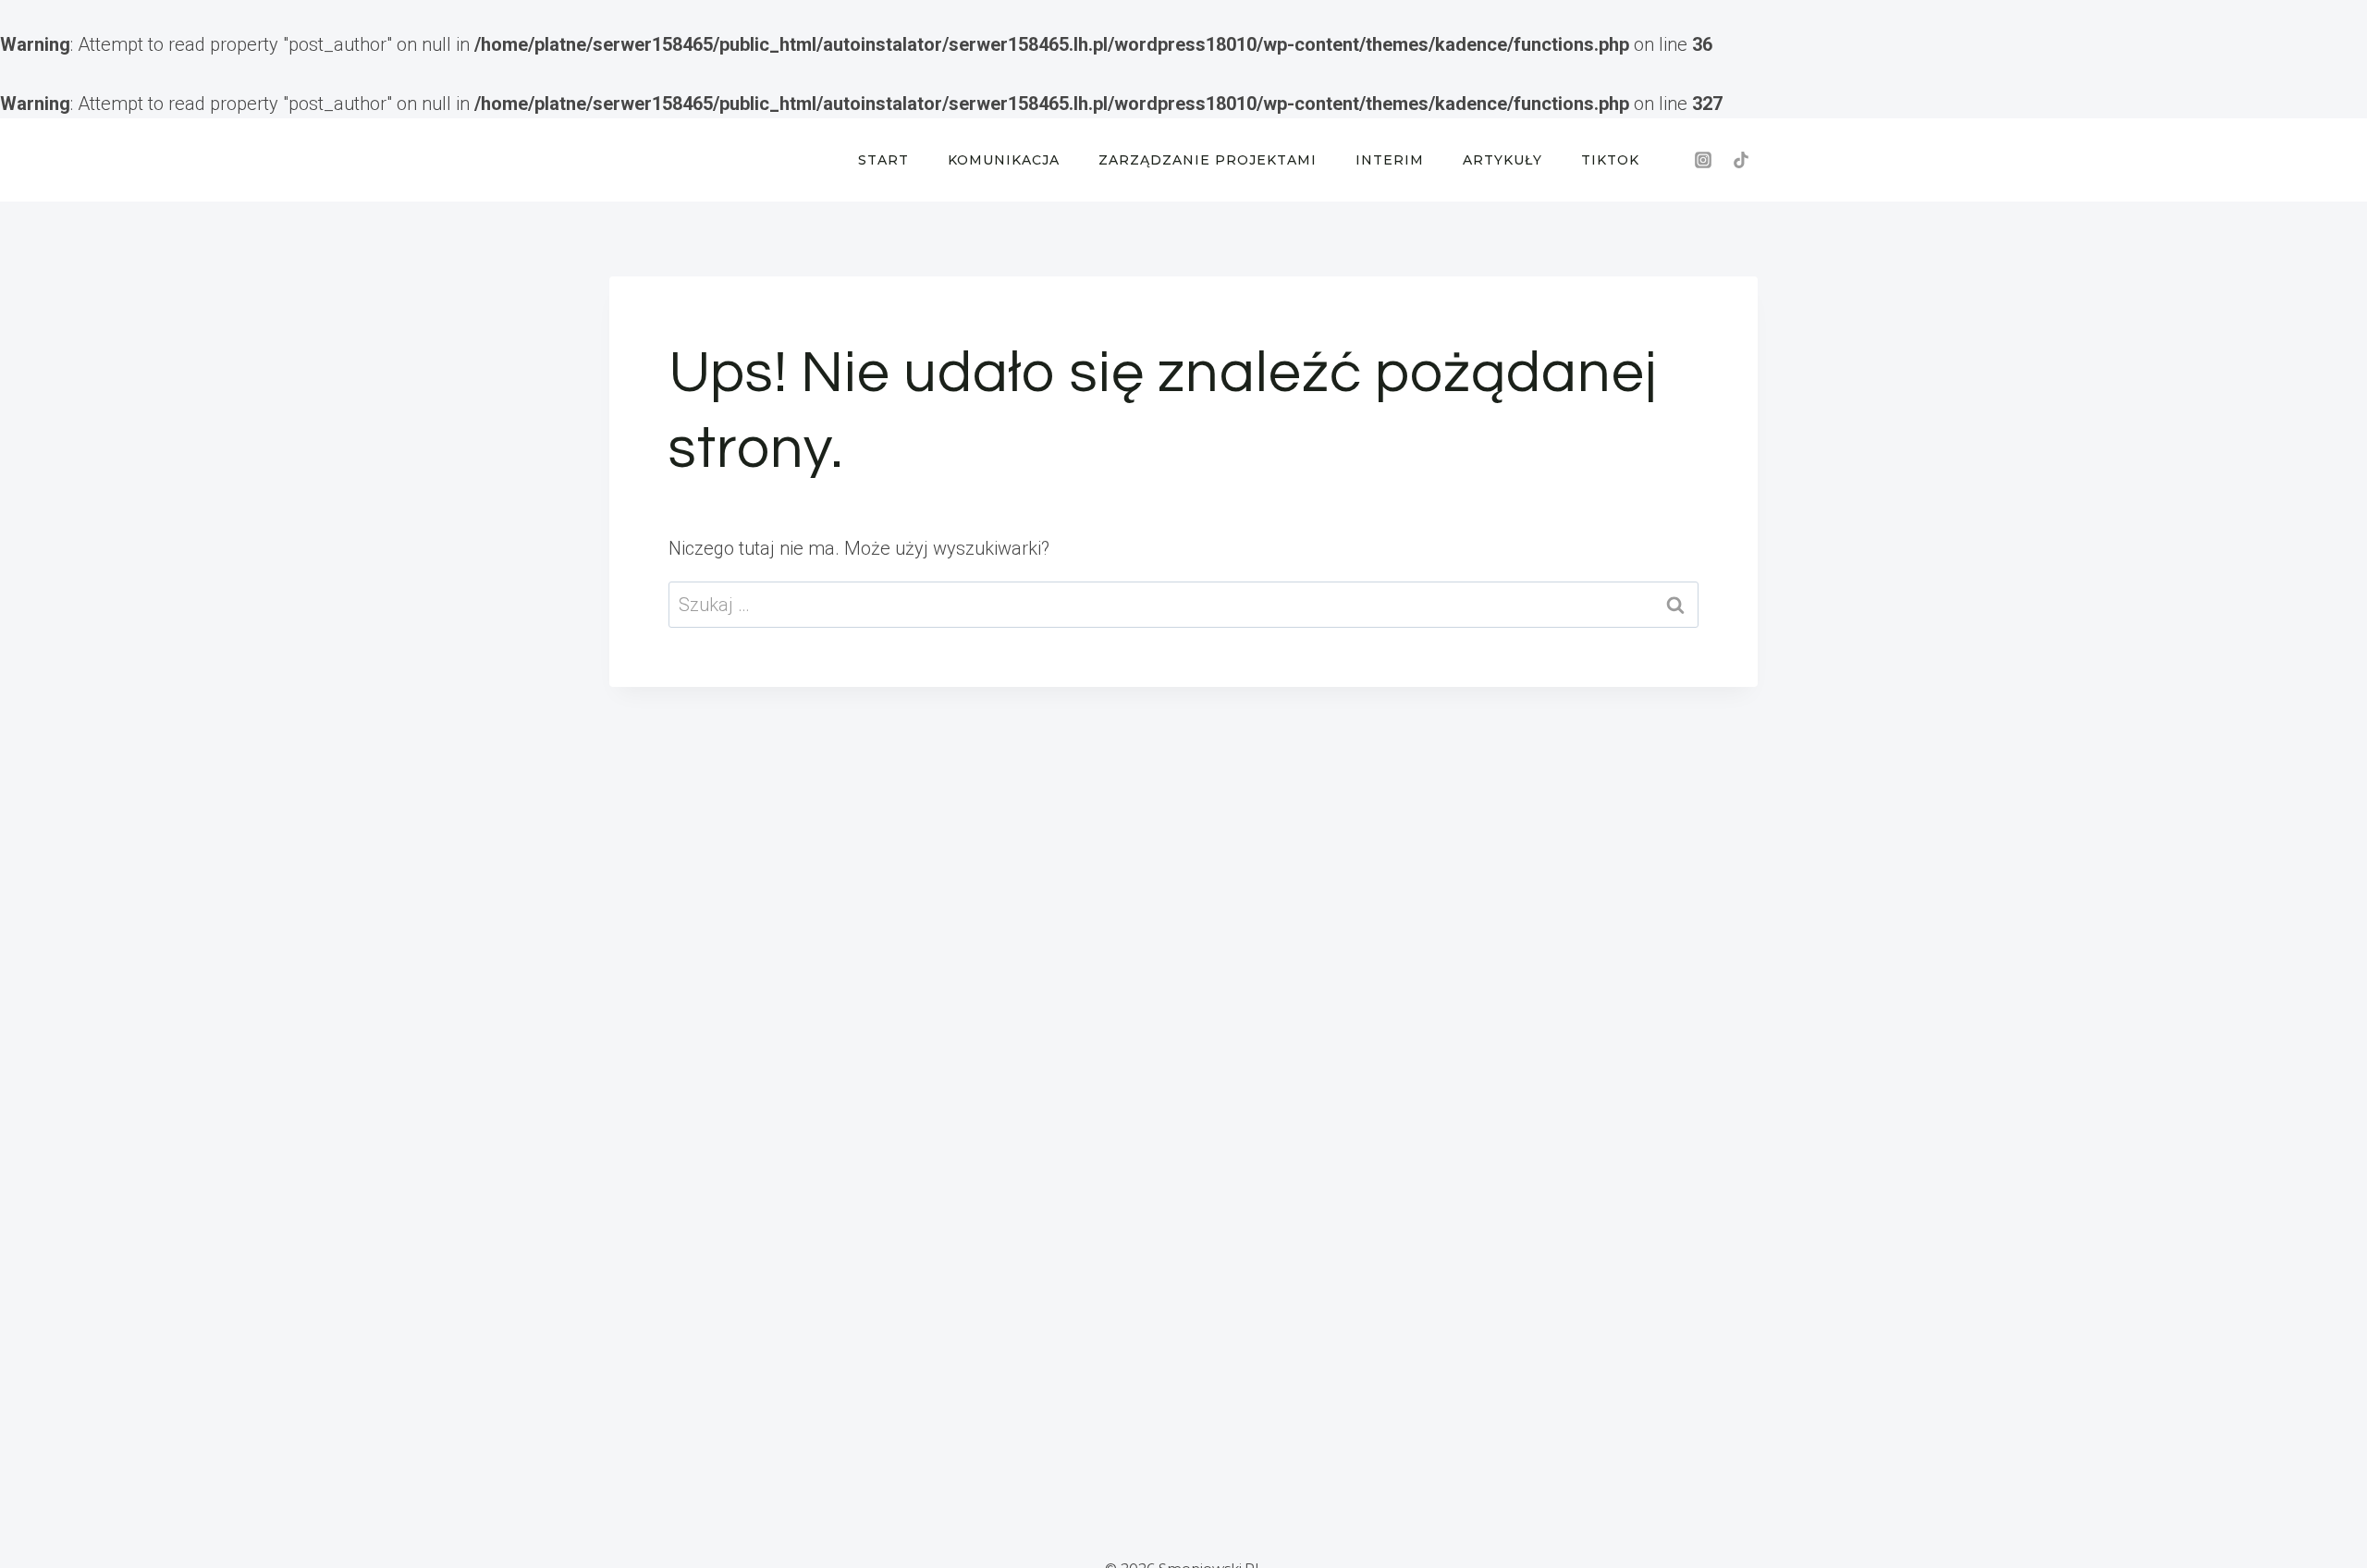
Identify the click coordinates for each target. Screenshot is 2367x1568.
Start (883, 160)
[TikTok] (1741, 160)
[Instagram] (1703, 160)
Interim (1390, 160)
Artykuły (1502, 160)
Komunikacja (1004, 160)
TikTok (1610, 160)
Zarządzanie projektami (1208, 160)
